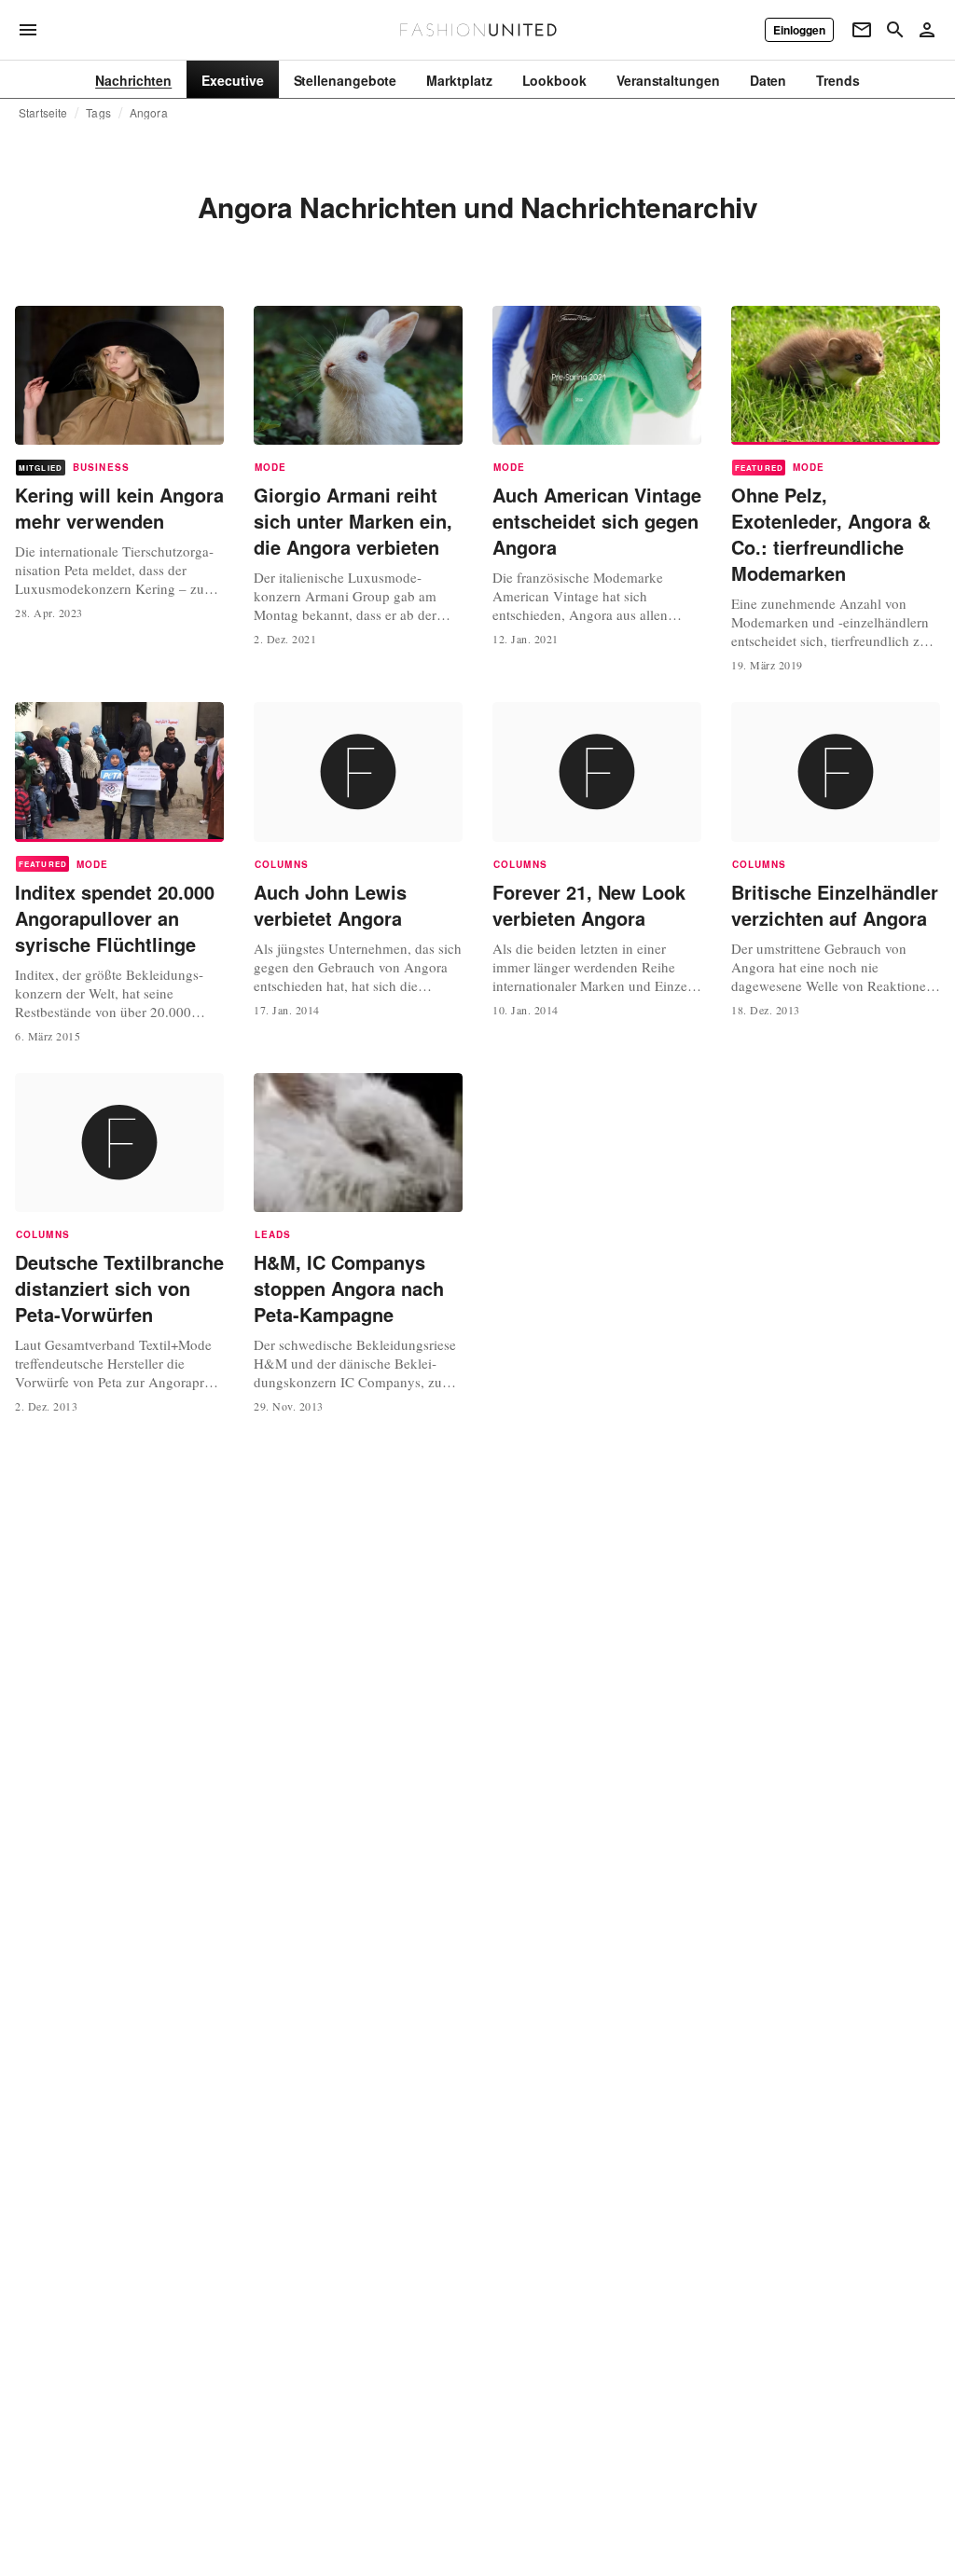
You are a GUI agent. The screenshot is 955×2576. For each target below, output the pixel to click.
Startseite (43, 113)
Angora (149, 113)
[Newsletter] (862, 30)
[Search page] (895, 30)
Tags (98, 113)
